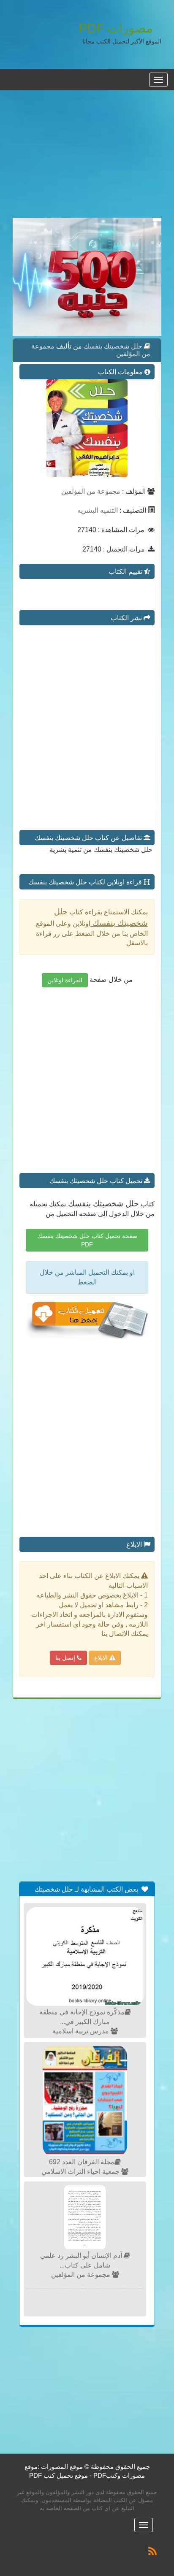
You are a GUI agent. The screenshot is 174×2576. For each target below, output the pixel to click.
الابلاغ (102, 1658)
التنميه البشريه (98, 510)
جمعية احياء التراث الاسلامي (81, 2172)
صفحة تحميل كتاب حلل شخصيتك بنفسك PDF (87, 1240)
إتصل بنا (66, 1658)
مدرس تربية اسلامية (82, 2031)
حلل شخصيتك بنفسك (112, 346)
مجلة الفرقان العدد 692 (82, 2162)
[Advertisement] (87, 159)
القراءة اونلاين (65, 980)
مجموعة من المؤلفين (91, 491)
